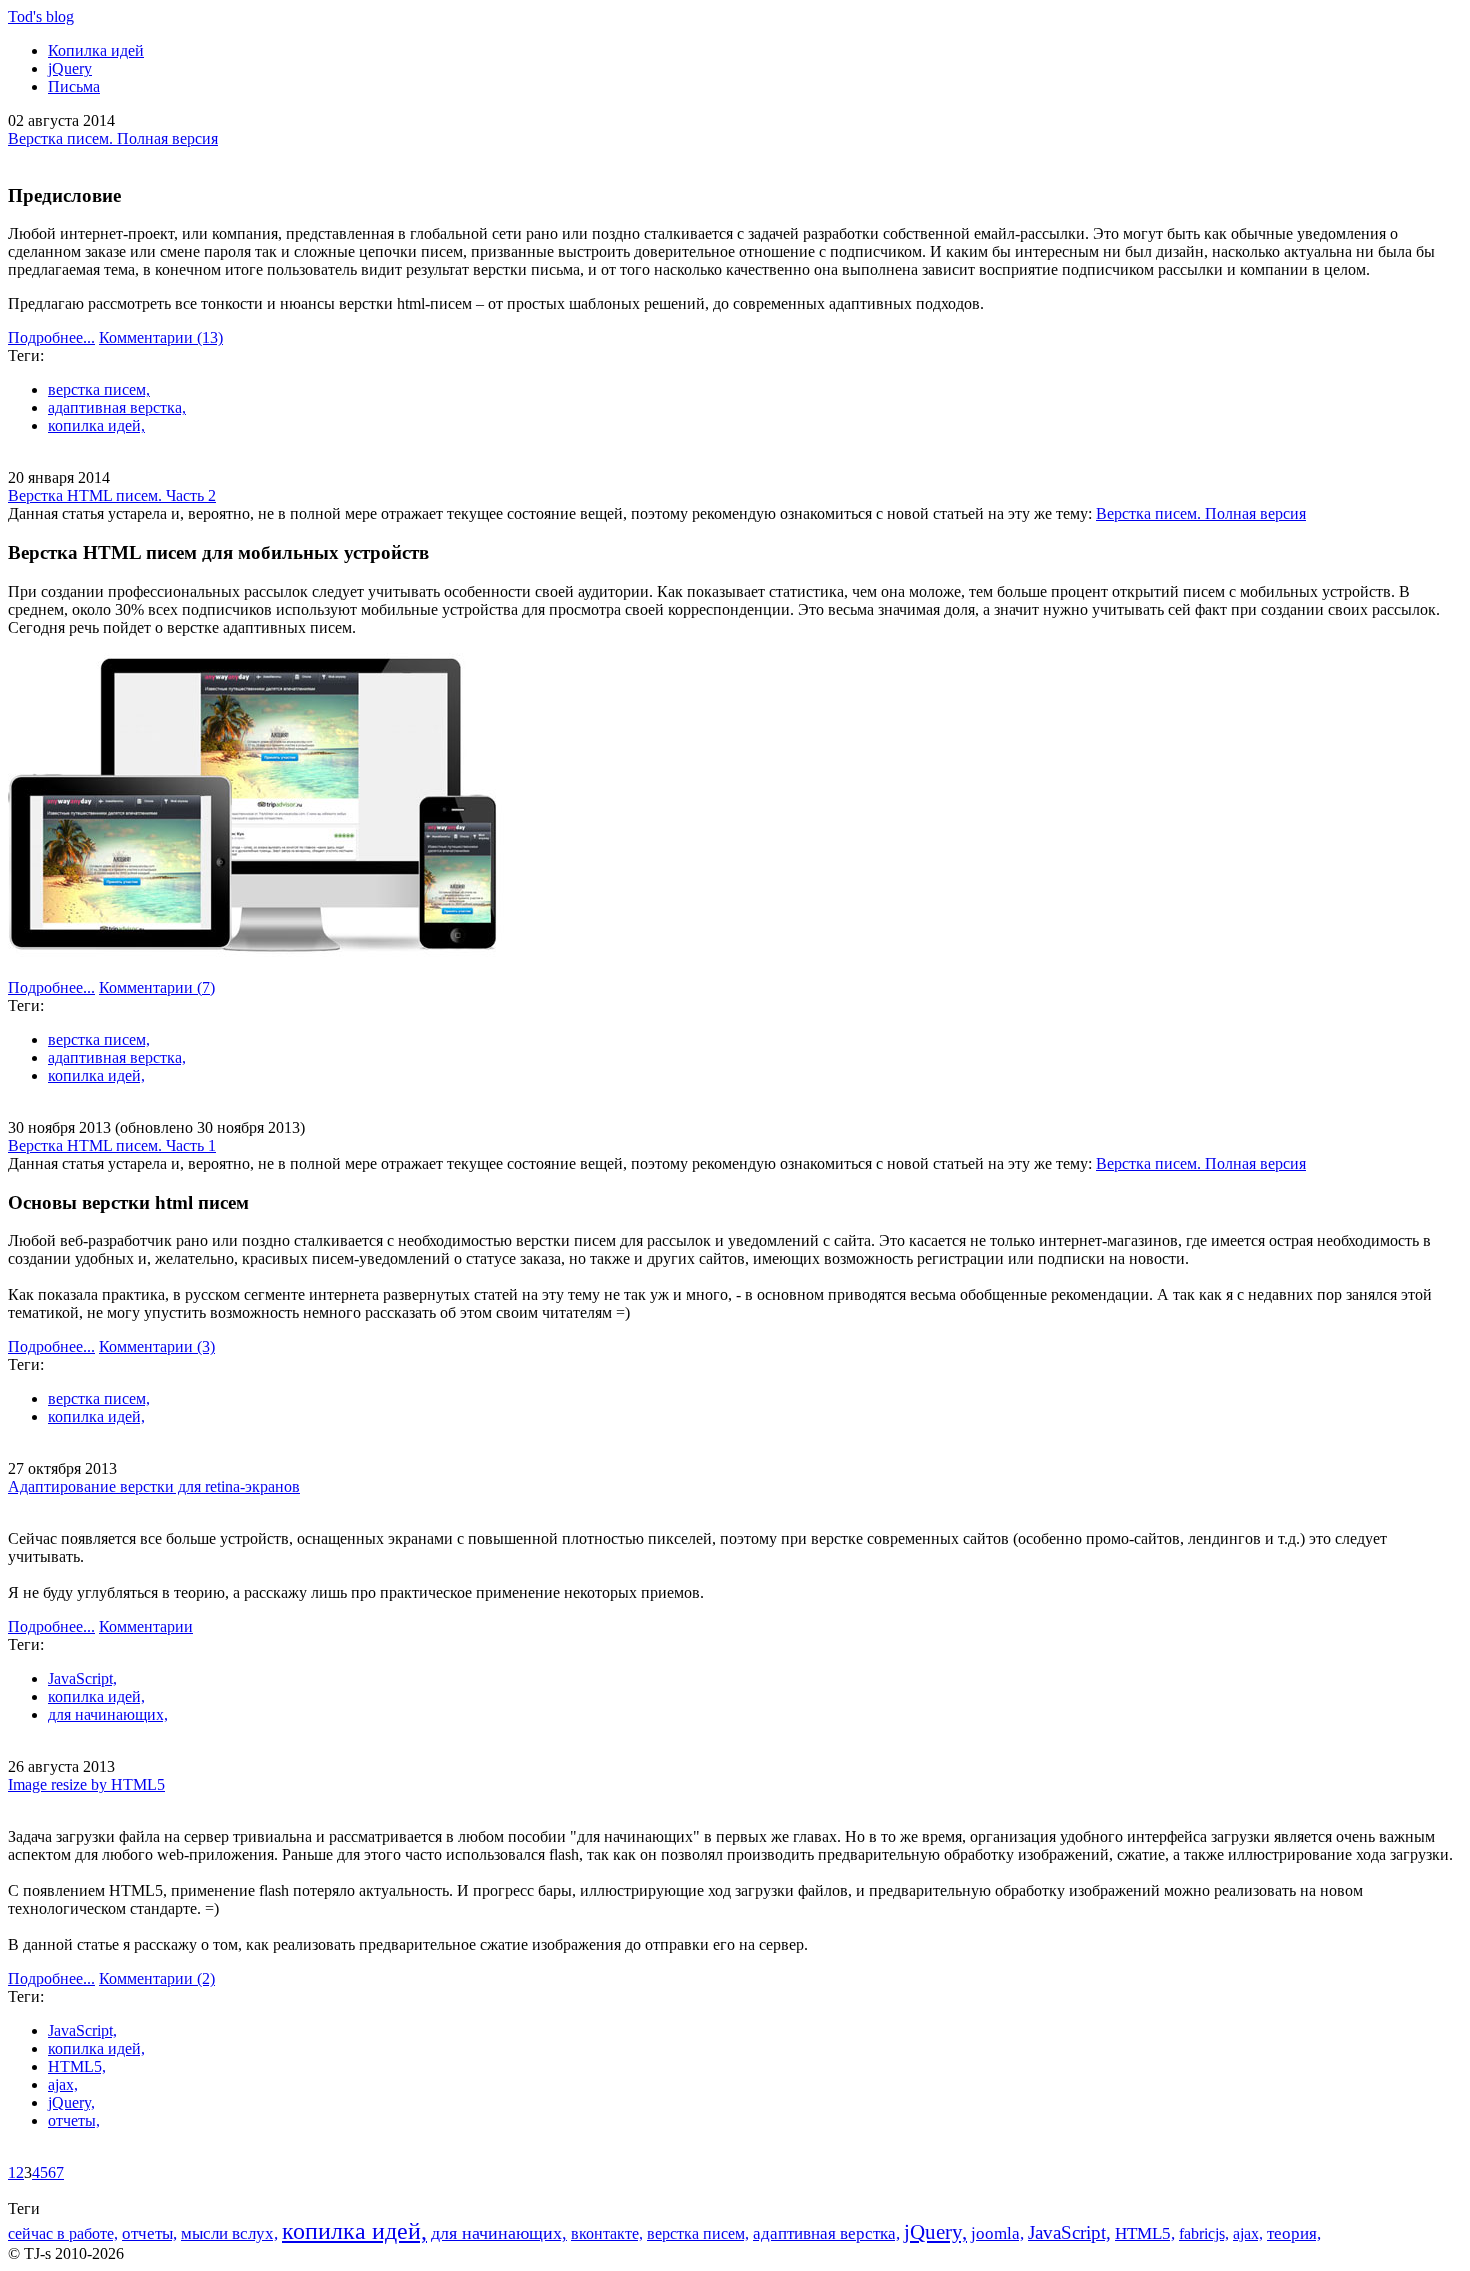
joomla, (997, 2233)
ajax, (63, 2084)
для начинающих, (108, 1714)
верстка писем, (99, 389)
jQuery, (71, 2102)
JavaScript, (82, 1678)
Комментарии (161, 337)
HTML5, (77, 2066)
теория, (1294, 2233)
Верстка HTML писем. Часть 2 (112, 495)
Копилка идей (96, 50)
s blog (41, 16)
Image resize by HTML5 (86, 1784)
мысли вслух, (229, 2233)
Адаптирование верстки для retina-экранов (154, 1486)
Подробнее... (51, 337)
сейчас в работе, (63, 2233)
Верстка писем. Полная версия (113, 138)
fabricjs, (1204, 2233)
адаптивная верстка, (117, 407)
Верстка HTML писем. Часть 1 (112, 1145)
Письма (74, 86)
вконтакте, (607, 2233)
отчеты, (74, 2120)
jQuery (70, 68)
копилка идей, (96, 425)
